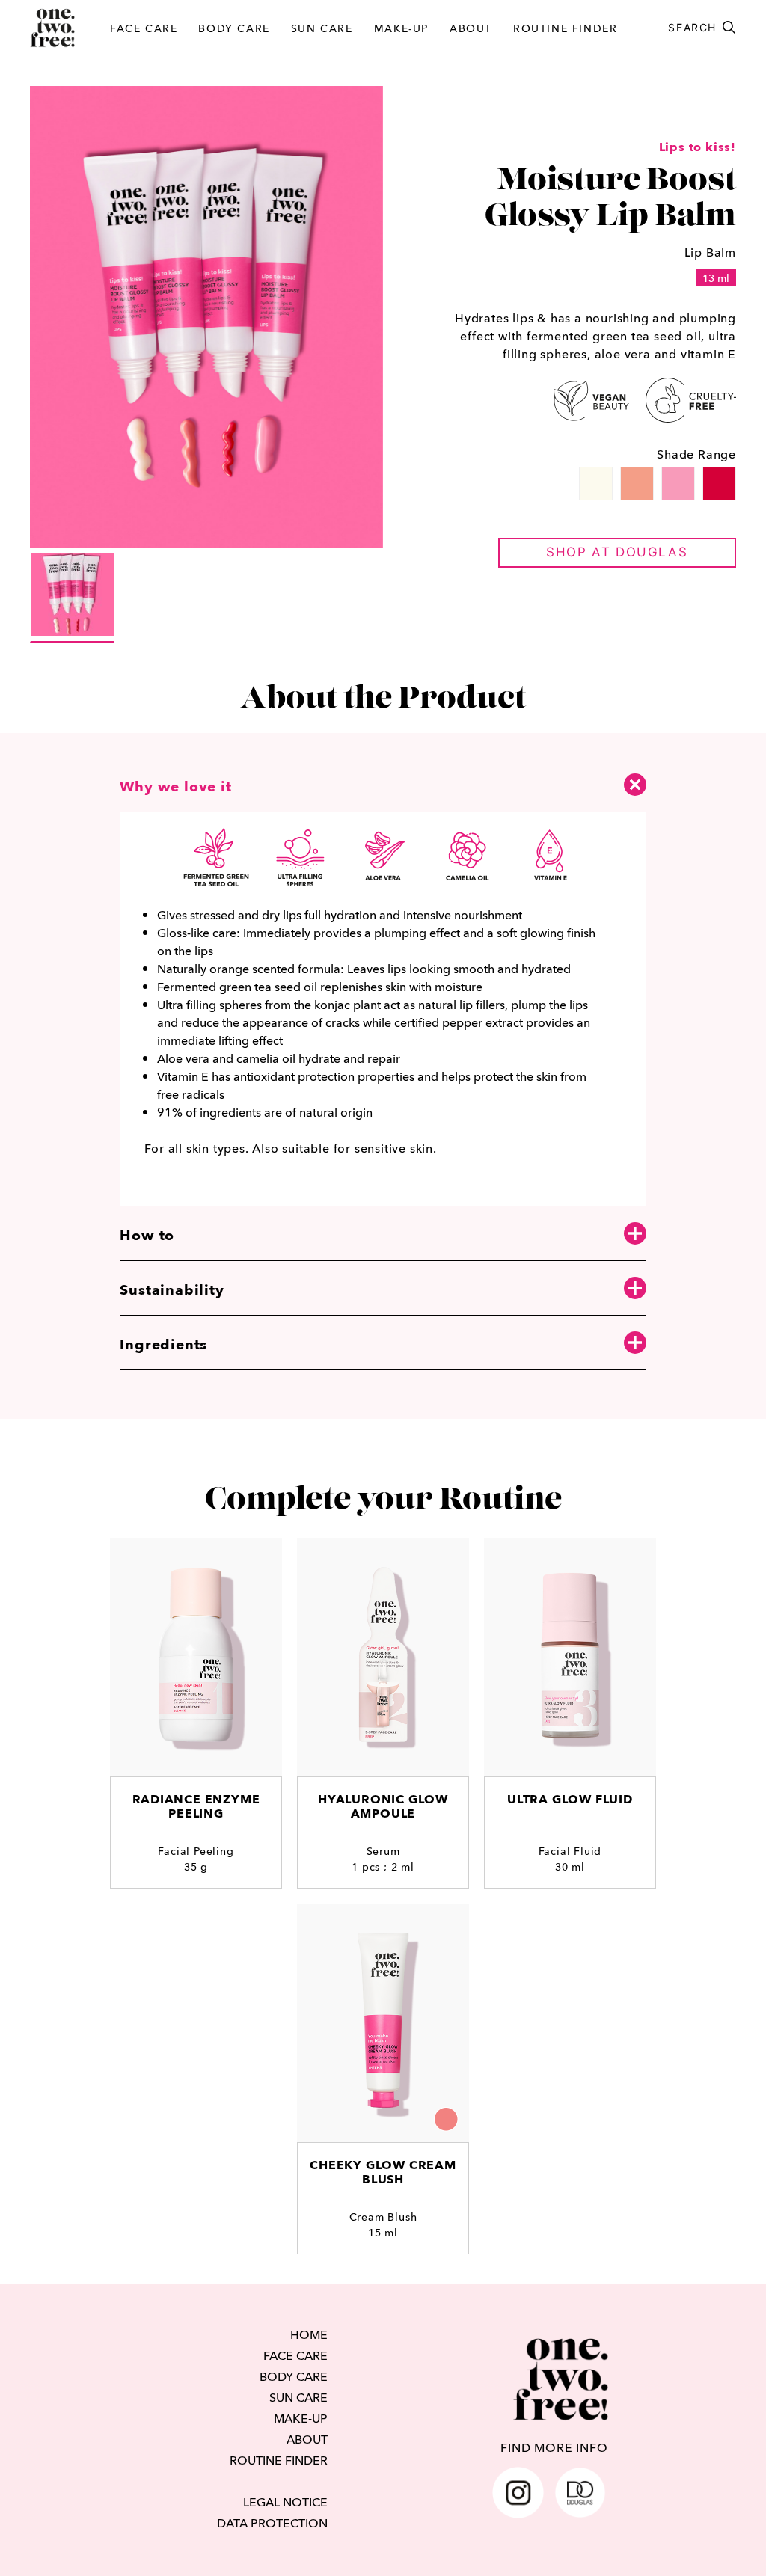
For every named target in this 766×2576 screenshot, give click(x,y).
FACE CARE (144, 28)
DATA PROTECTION (272, 2523)
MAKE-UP (401, 28)
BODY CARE (234, 28)
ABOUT (471, 28)
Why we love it (175, 786)
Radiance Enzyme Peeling (196, 1806)
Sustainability (172, 1289)
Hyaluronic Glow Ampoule (383, 1806)
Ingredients (163, 1344)
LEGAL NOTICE (285, 2502)
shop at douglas (617, 552)
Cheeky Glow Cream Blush (383, 2172)
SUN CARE (322, 28)
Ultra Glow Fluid (570, 1799)
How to (147, 1235)
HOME (309, 2334)
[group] (72, 597)
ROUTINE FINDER (565, 28)
